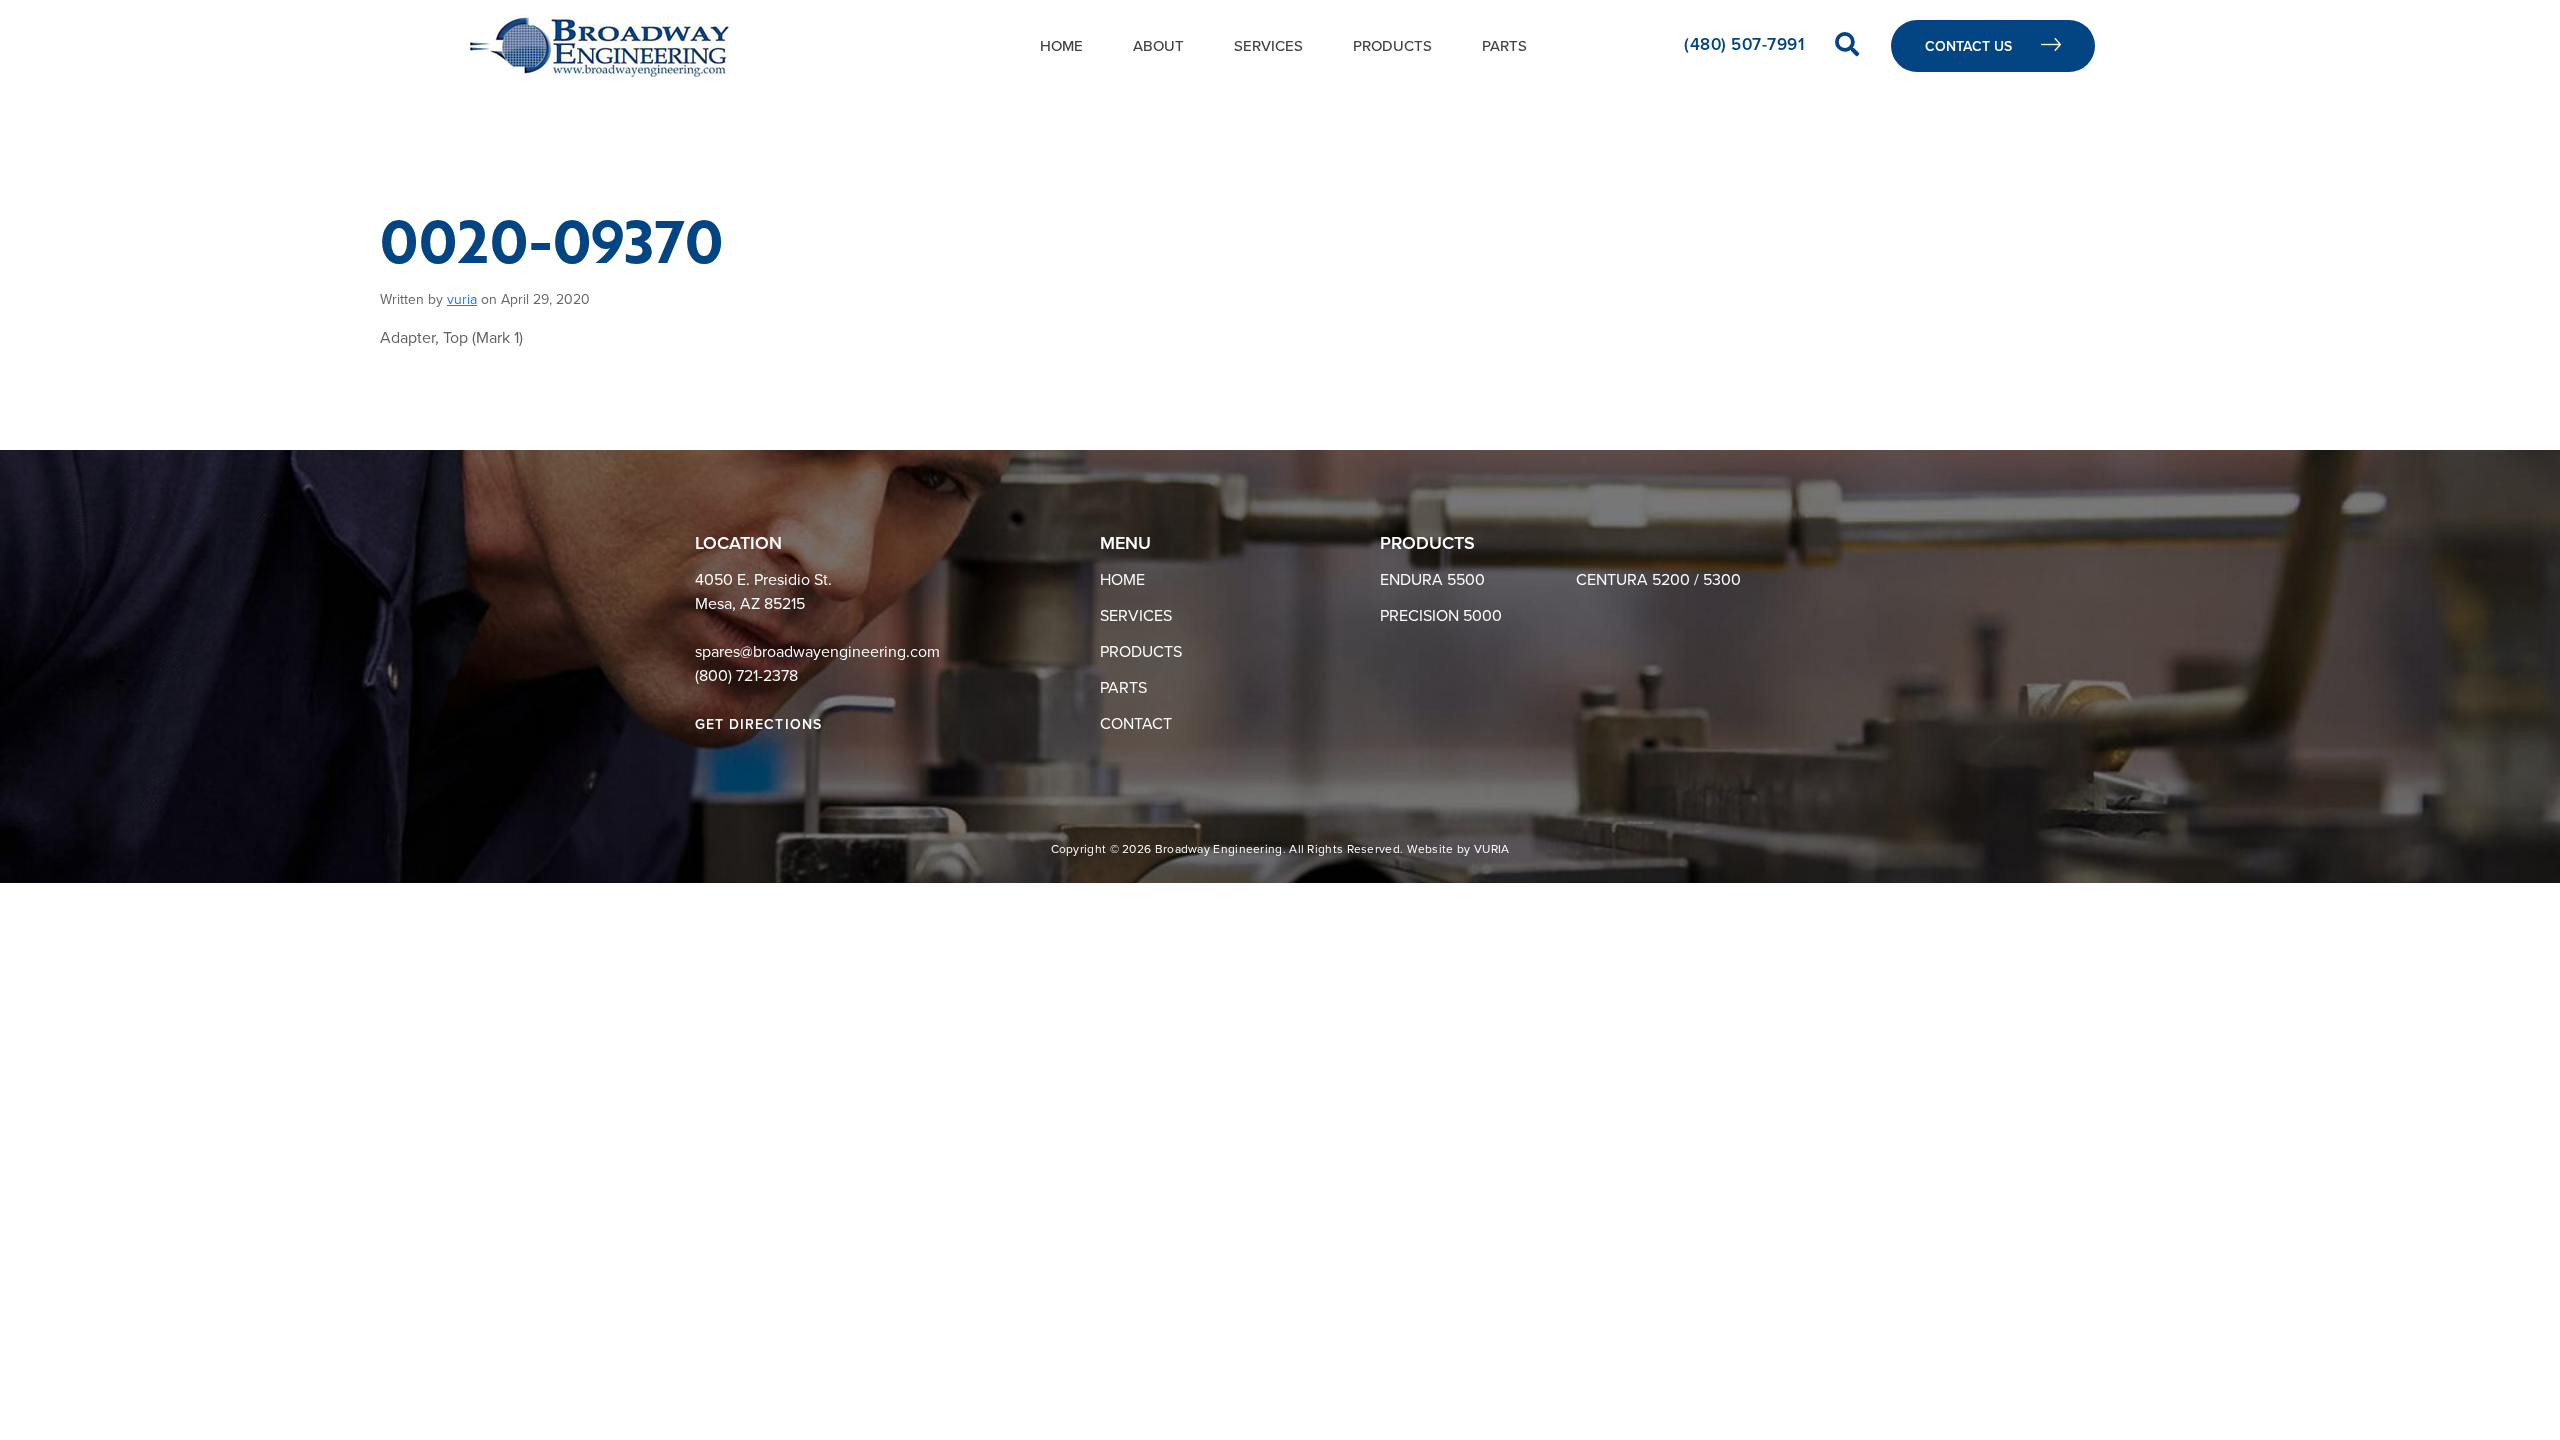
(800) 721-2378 (746, 676)
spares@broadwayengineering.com (817, 652)
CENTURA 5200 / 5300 (1658, 580)
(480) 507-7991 (1746, 44)
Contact (1136, 724)
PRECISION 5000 (1441, 616)
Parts (1504, 46)
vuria (462, 299)
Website (1430, 849)
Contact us (1970, 46)
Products (1392, 46)
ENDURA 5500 (1432, 580)
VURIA (1492, 849)
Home (1061, 46)
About (1158, 46)
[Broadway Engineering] (599, 46)
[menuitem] (1061, 46)
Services (1268, 46)
